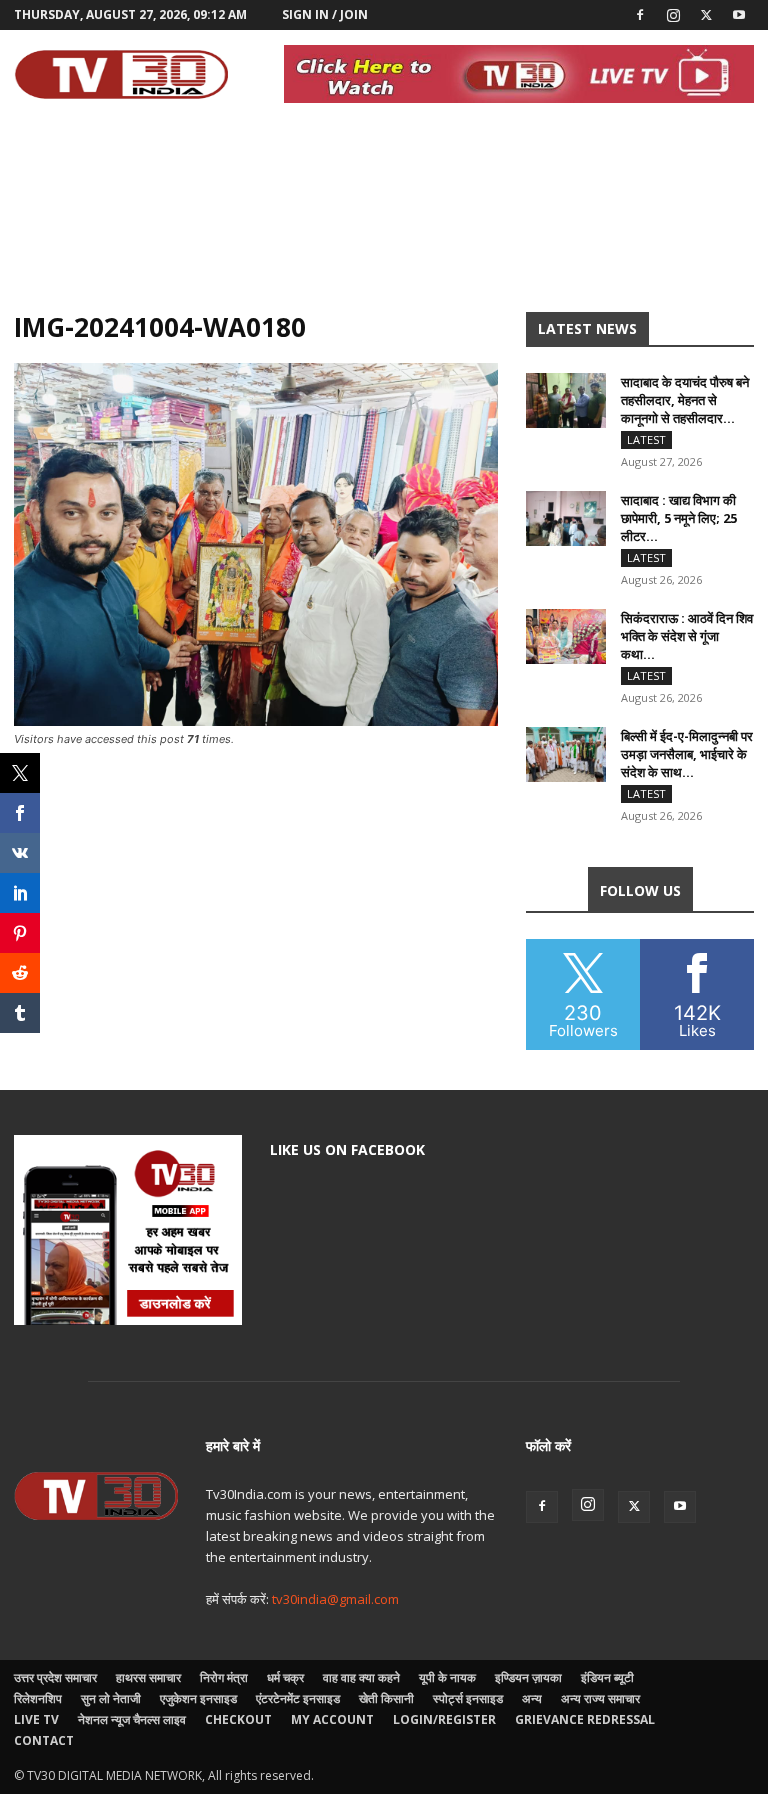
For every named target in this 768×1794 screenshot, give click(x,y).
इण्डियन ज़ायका (528, 1677)
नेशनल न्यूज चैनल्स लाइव (132, 1719)
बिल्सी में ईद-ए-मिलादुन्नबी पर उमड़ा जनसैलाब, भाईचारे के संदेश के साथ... (687, 754)
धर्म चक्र (285, 1677)
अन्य (532, 1698)
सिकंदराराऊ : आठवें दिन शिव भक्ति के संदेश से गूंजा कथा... (687, 636)
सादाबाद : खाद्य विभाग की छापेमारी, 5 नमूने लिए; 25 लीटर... (679, 518)
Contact (44, 1740)
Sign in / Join (325, 14)
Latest (646, 439)
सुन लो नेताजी (111, 1698)
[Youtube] (739, 15)
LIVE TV (36, 1719)
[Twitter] (706, 15)
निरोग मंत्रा (224, 1677)
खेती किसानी (386, 1698)
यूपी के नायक (447, 1677)
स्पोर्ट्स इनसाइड (468, 1698)
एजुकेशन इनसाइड (198, 1698)
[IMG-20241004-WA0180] (256, 720)
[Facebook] (640, 15)
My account (332, 1719)
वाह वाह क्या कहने (361, 1677)
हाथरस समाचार (148, 1677)
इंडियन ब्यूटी (607, 1677)
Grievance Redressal (585, 1719)
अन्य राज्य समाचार (600, 1698)
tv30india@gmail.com (335, 1599)
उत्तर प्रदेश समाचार (55, 1677)
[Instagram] (673, 15)
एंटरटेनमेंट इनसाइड (298, 1698)
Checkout (238, 1719)
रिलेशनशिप (38, 1698)
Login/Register (444, 1719)
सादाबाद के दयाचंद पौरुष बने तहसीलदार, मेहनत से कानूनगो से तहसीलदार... (685, 400)
